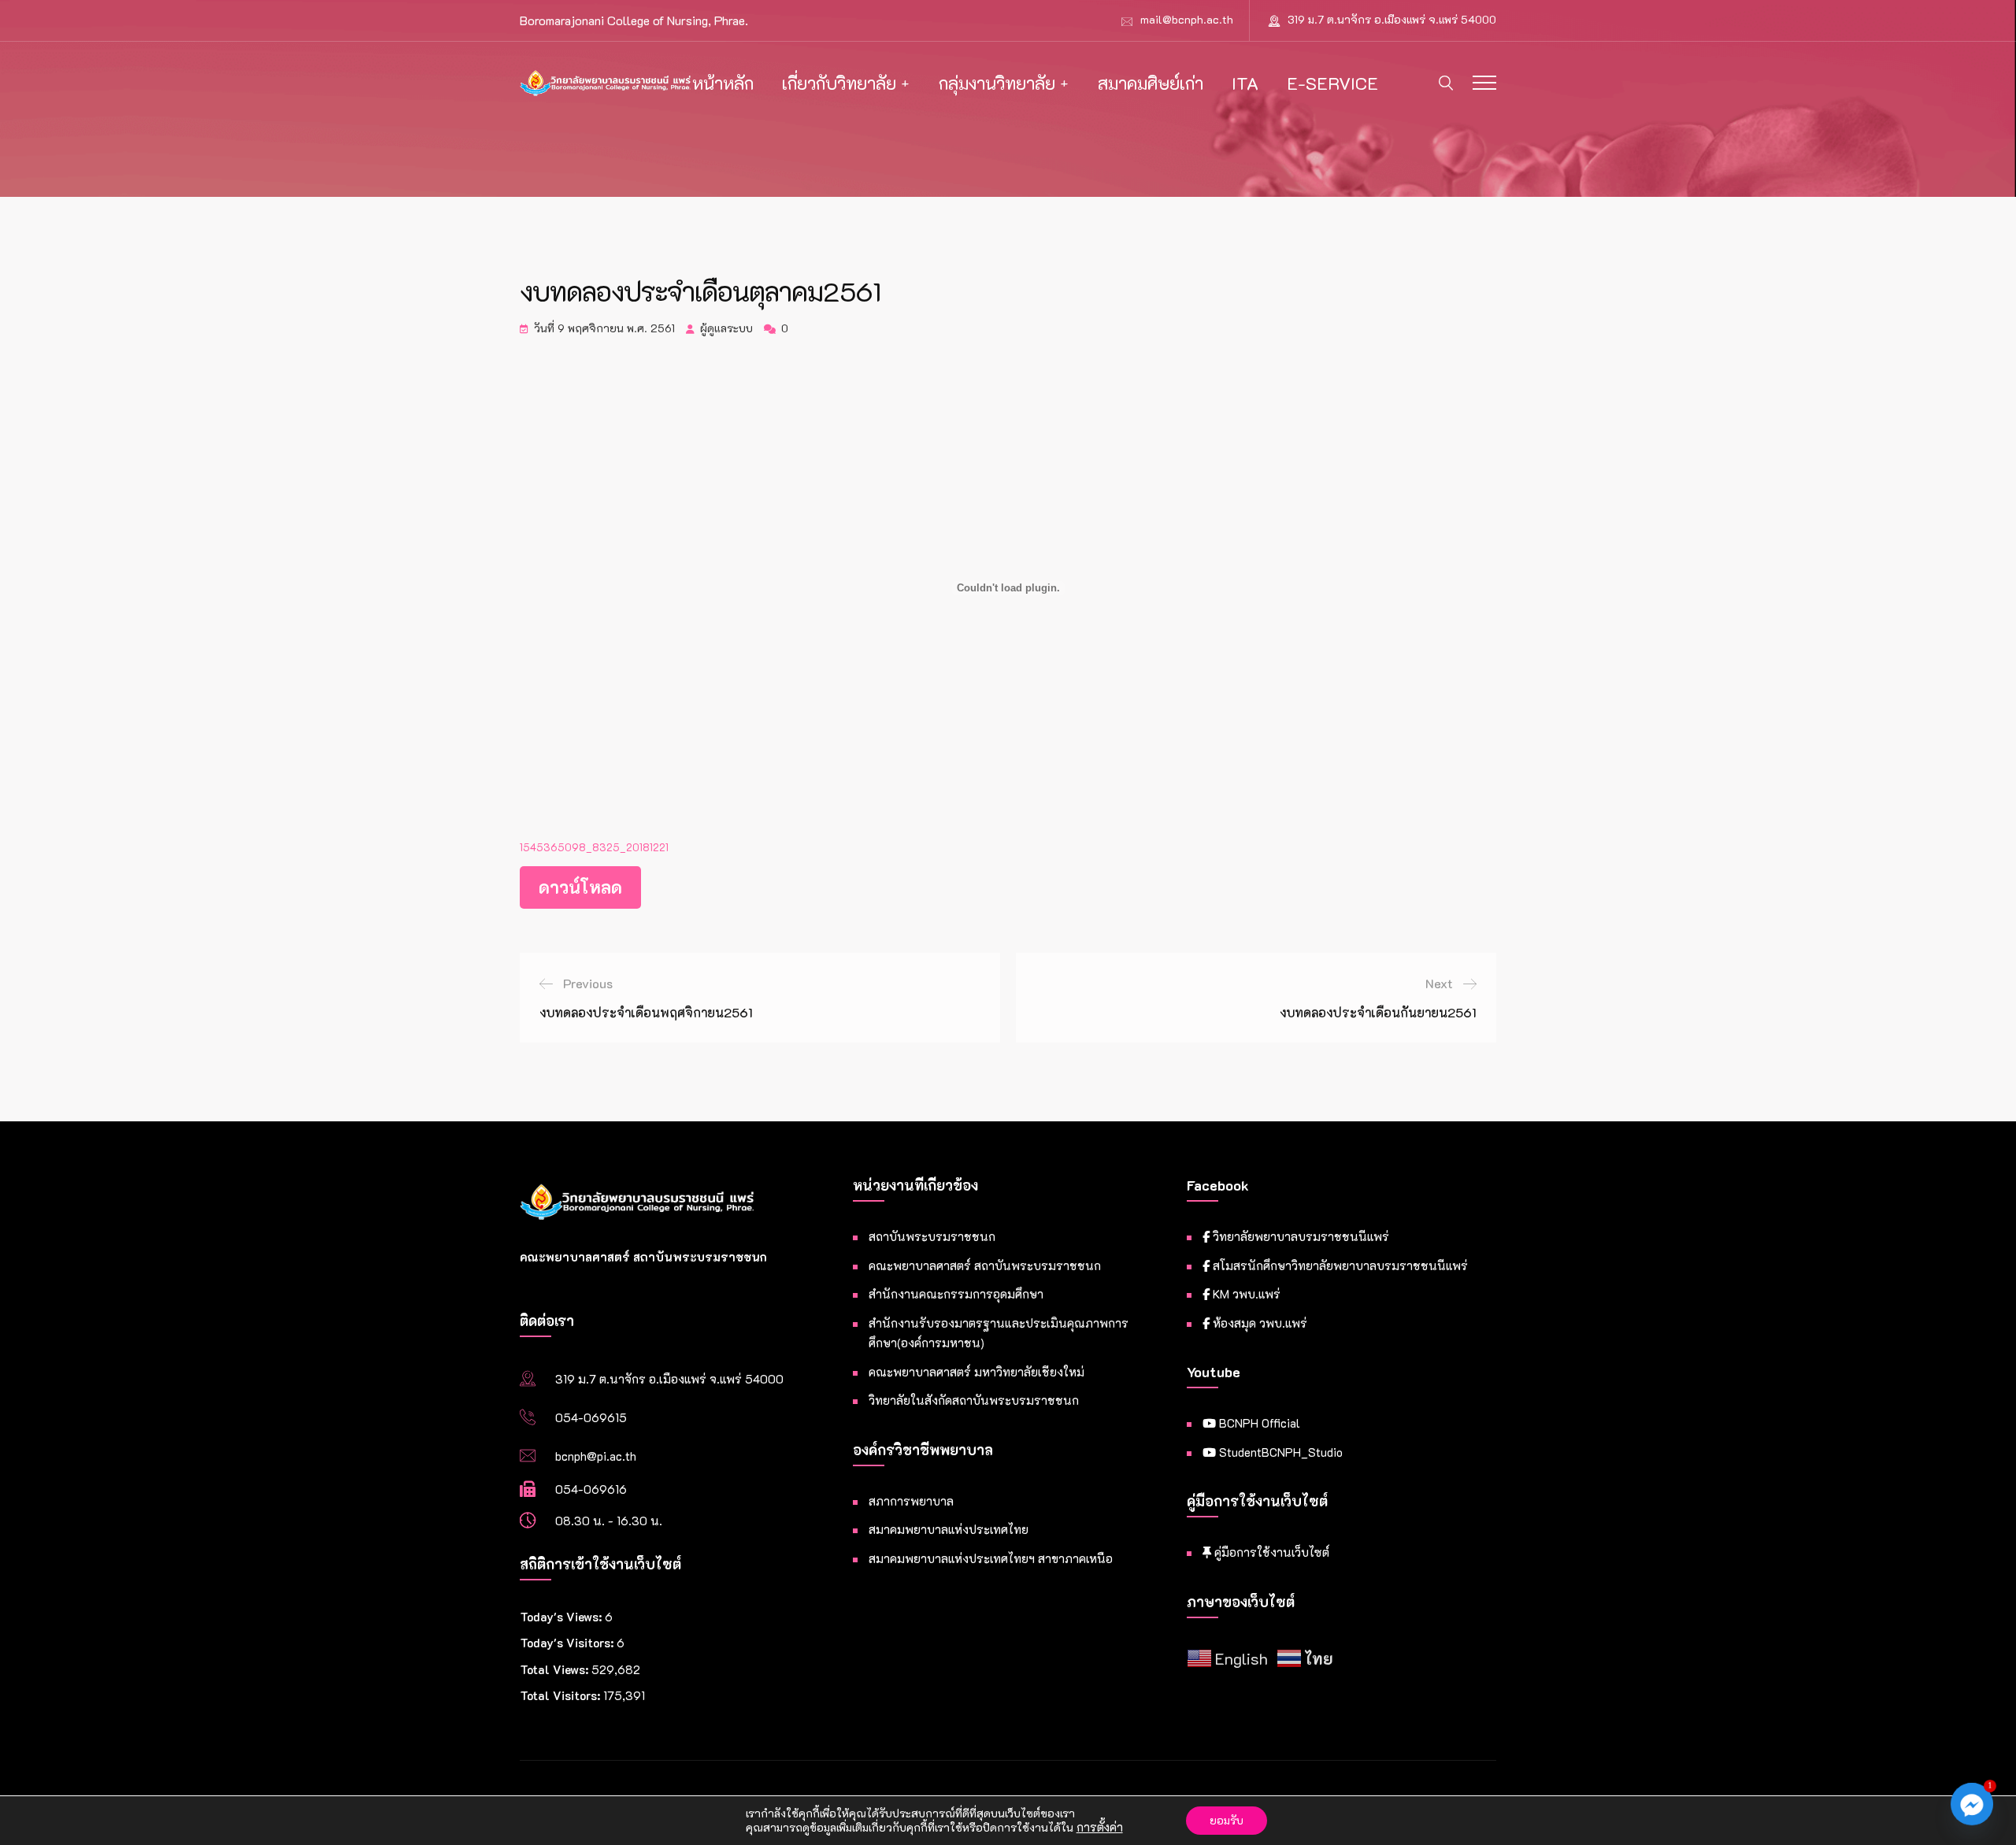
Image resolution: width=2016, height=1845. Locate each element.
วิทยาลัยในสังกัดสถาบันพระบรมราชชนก (974, 1400)
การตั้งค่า (1100, 1828)
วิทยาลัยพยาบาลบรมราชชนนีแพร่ (1299, 1236)
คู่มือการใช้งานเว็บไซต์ (1270, 1552)
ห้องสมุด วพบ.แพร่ (1258, 1323)
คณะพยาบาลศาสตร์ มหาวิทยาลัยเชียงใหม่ (976, 1372)
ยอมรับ (1227, 1820)
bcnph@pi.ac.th (596, 1456)
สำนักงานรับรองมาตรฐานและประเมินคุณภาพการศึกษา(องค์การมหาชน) (999, 1333)
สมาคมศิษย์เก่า (1151, 83)
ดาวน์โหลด (580, 887)
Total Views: (556, 1669)
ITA (1245, 83)
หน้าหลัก (723, 83)
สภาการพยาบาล (911, 1501)
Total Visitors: (561, 1695)
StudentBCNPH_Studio (1279, 1452)
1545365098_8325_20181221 (594, 847)
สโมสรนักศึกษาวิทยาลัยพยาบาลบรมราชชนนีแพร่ (1339, 1265)
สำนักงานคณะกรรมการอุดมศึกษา (956, 1294)
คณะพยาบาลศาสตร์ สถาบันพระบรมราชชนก (985, 1265)
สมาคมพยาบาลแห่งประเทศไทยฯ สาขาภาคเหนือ (991, 1558)
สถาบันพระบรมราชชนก (932, 1236)
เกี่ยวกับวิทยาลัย (839, 83)
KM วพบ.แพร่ (1245, 1294)
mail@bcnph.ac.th (1187, 19)
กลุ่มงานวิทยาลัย (997, 83)
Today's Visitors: (568, 1643)
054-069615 (591, 1417)
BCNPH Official (1258, 1423)
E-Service (1332, 83)
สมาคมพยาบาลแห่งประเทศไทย (949, 1529)
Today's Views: (562, 1617)
